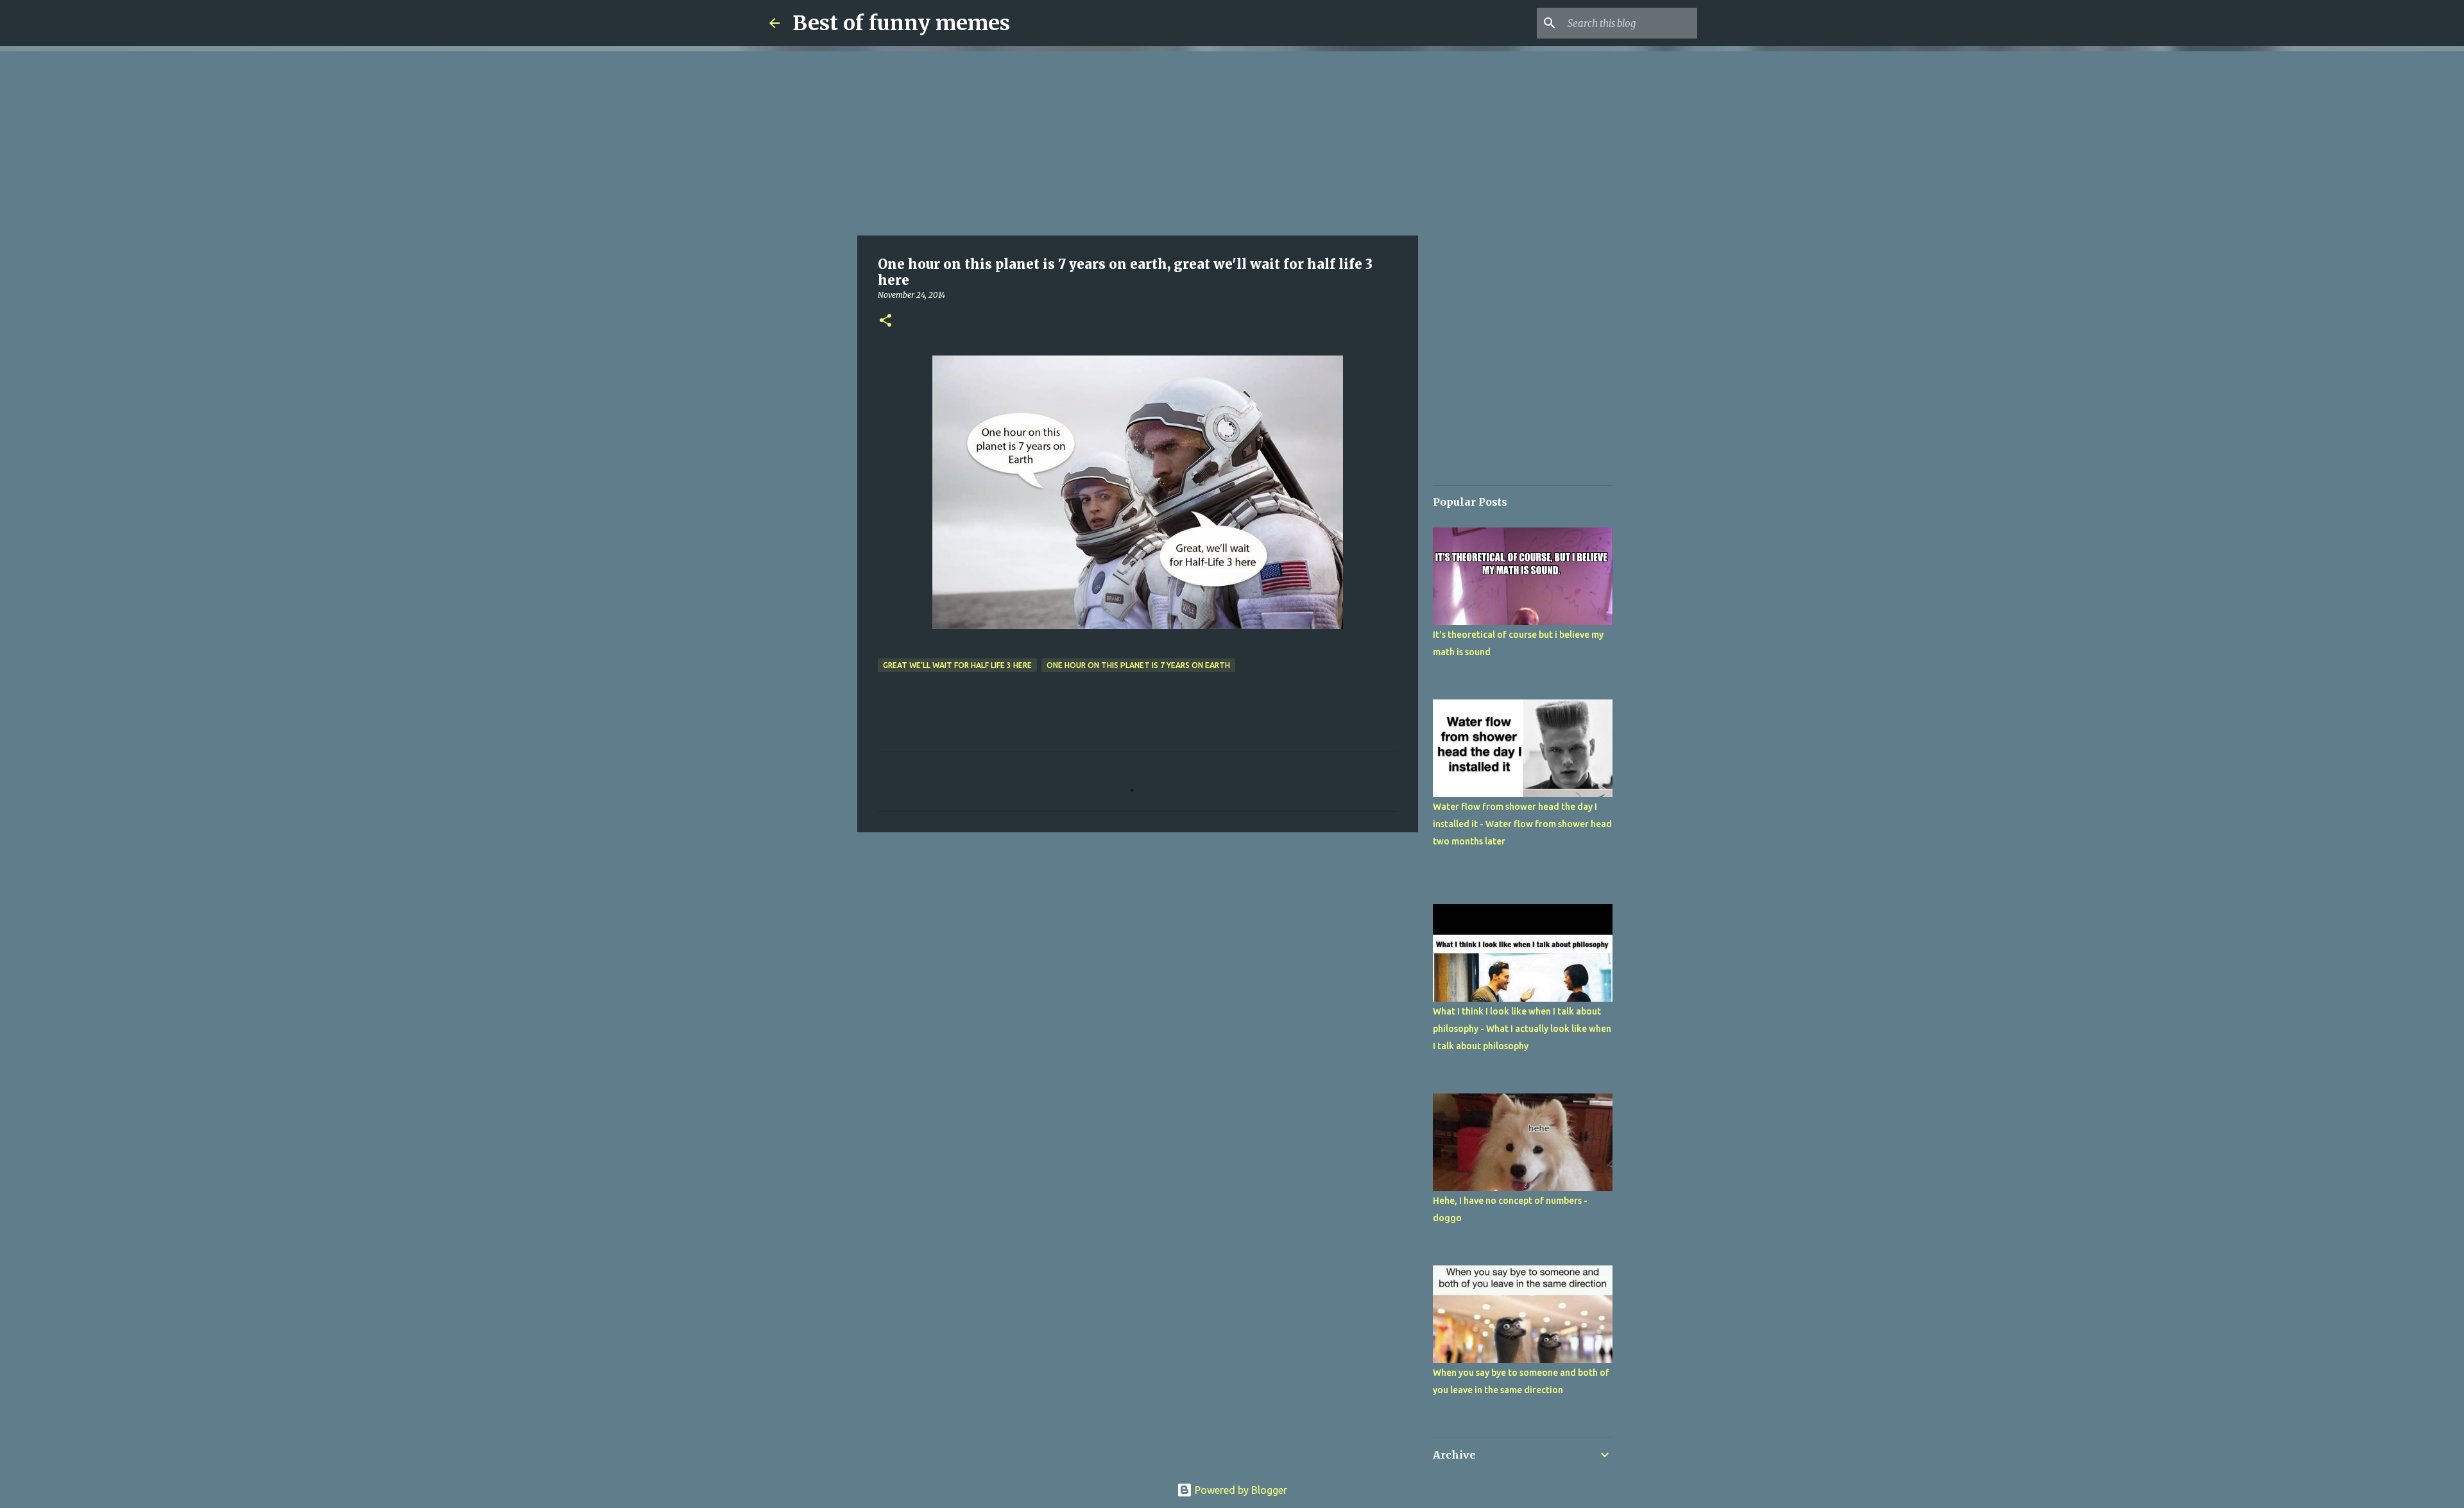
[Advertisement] (1138, 141)
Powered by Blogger (1240, 1490)
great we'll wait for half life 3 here (957, 665)
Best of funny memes (901, 23)
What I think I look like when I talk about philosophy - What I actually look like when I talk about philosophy (1522, 1029)
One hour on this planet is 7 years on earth (1138, 665)
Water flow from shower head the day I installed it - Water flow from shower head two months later (1522, 824)
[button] (886, 321)
